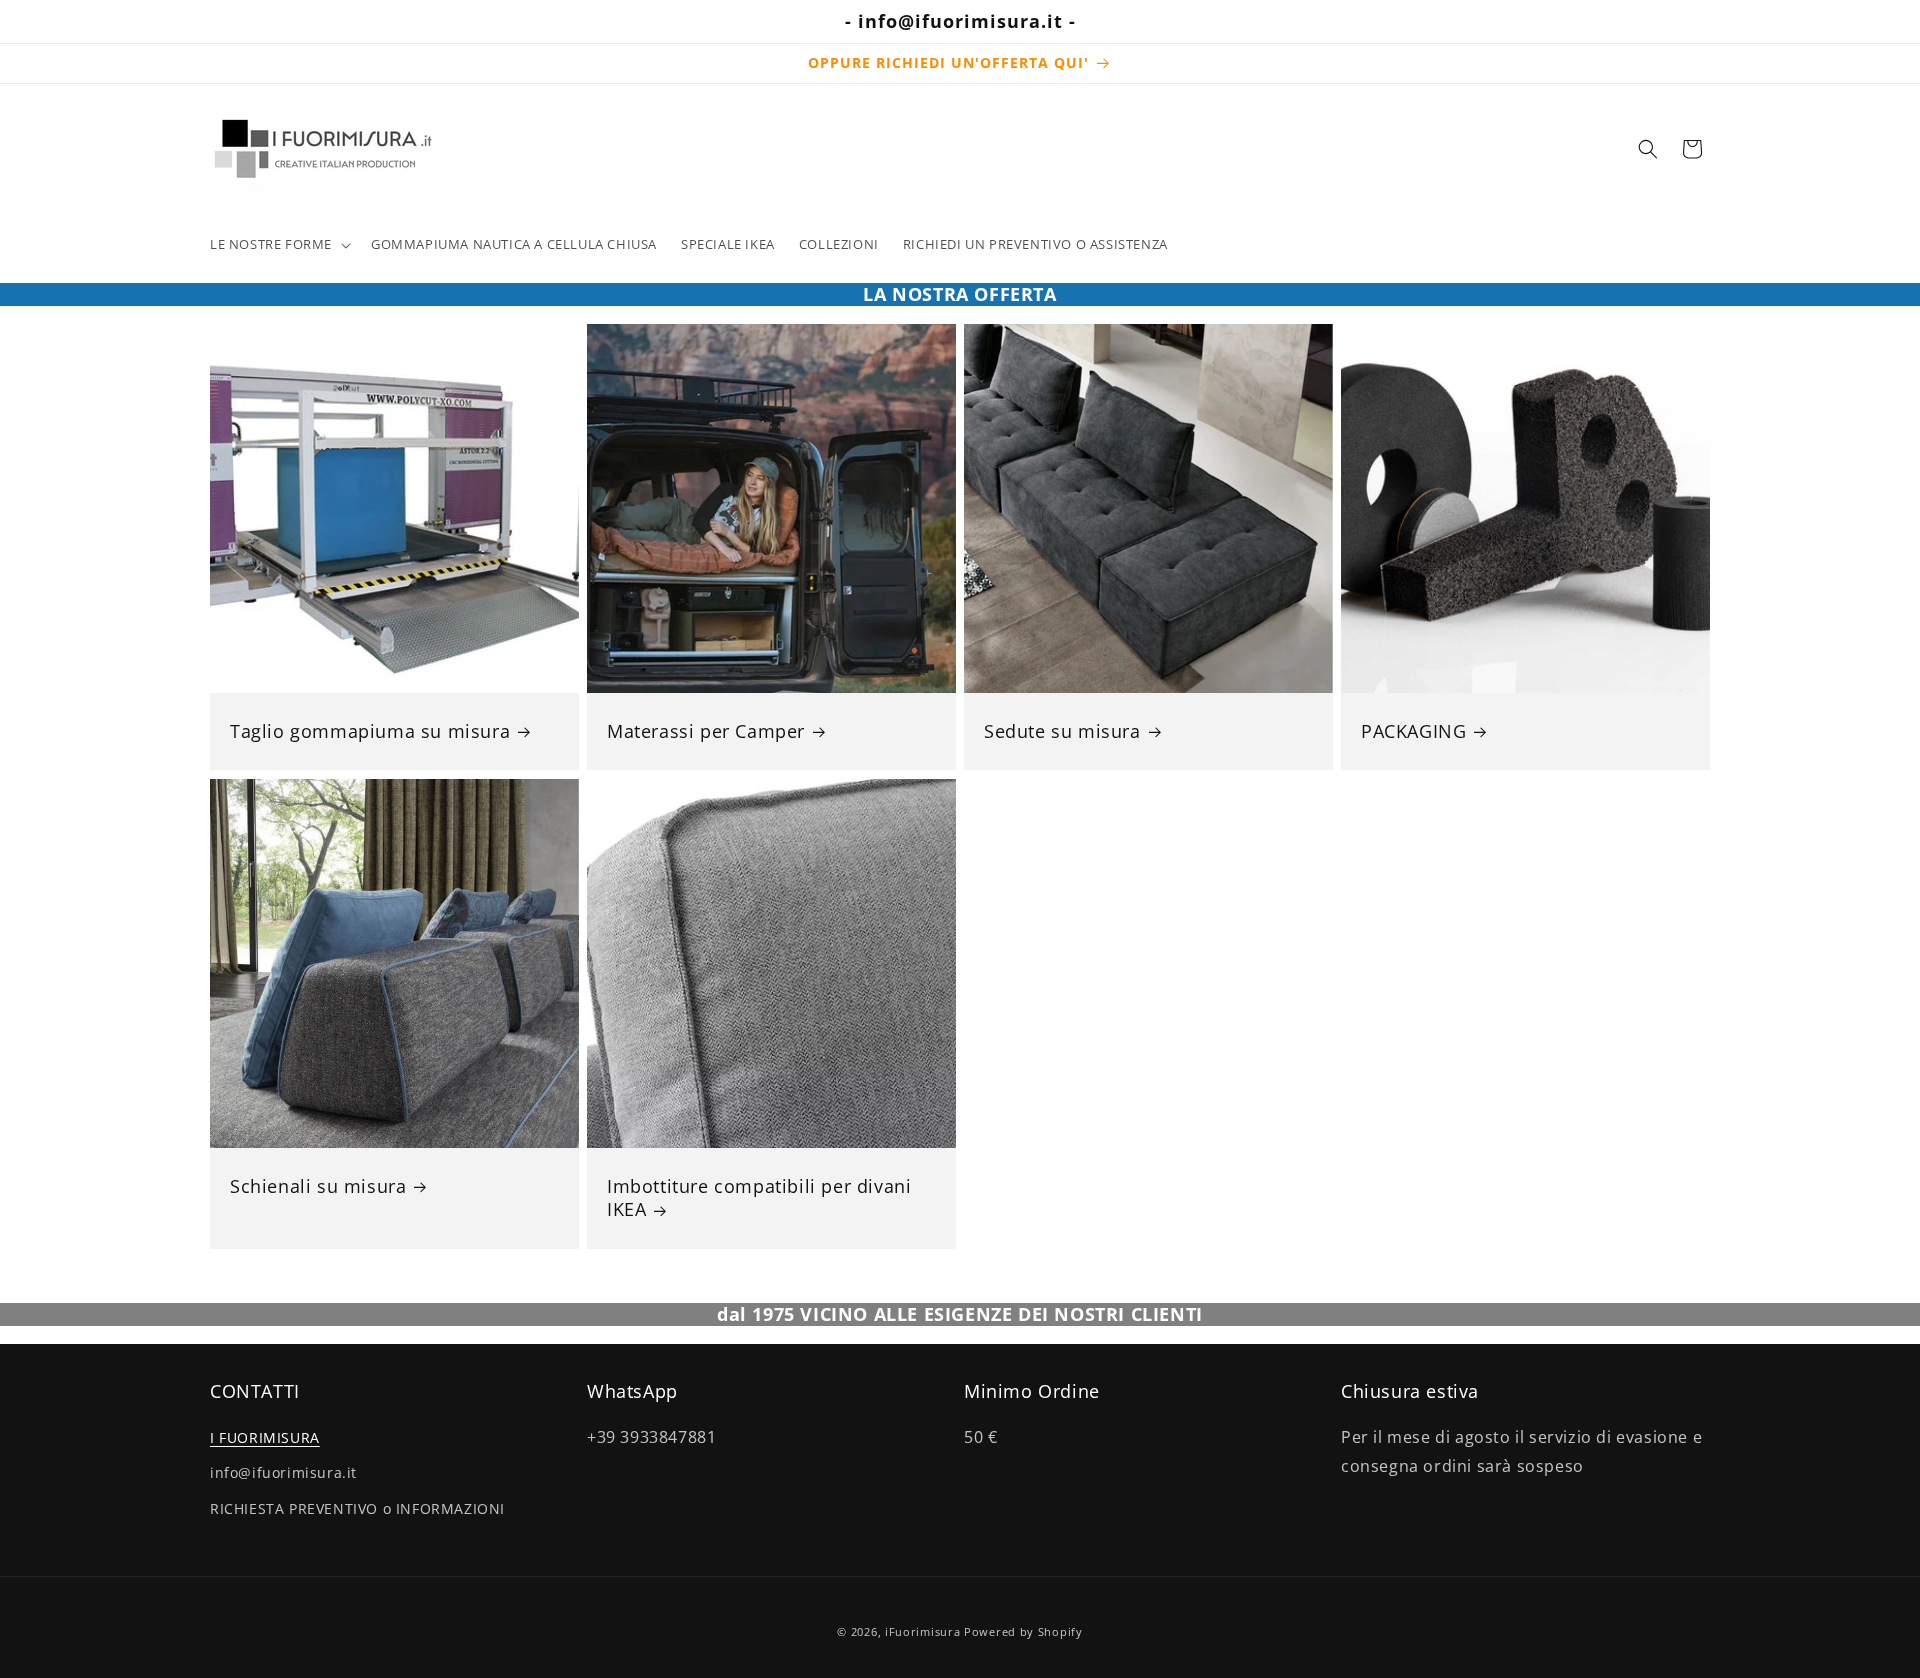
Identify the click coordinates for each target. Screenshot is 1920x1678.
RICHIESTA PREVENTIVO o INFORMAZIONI (357, 1508)
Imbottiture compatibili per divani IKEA (759, 1198)
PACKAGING (1413, 731)
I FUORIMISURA (265, 1437)
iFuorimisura (922, 1631)
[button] (278, 244)
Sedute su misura (1062, 731)
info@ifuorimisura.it (283, 1473)
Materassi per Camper (706, 731)
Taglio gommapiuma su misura (370, 731)
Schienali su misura (318, 1186)
